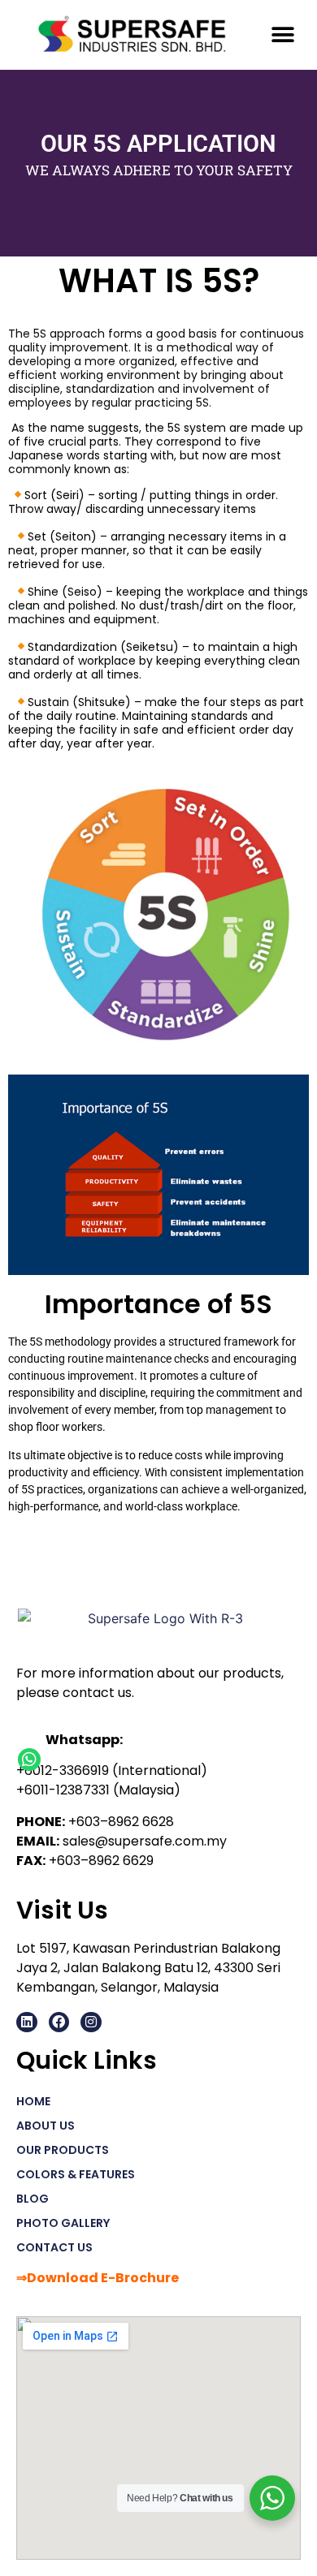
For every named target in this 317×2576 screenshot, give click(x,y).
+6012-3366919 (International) (112, 1770)
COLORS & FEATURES (76, 2174)
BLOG (33, 2199)
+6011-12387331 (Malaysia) (98, 1790)
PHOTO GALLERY (63, 2223)
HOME (33, 2101)
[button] (282, 34)
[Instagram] (91, 2022)
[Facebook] (59, 2022)
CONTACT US (54, 2247)
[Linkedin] (27, 2022)
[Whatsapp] (29, 1760)
